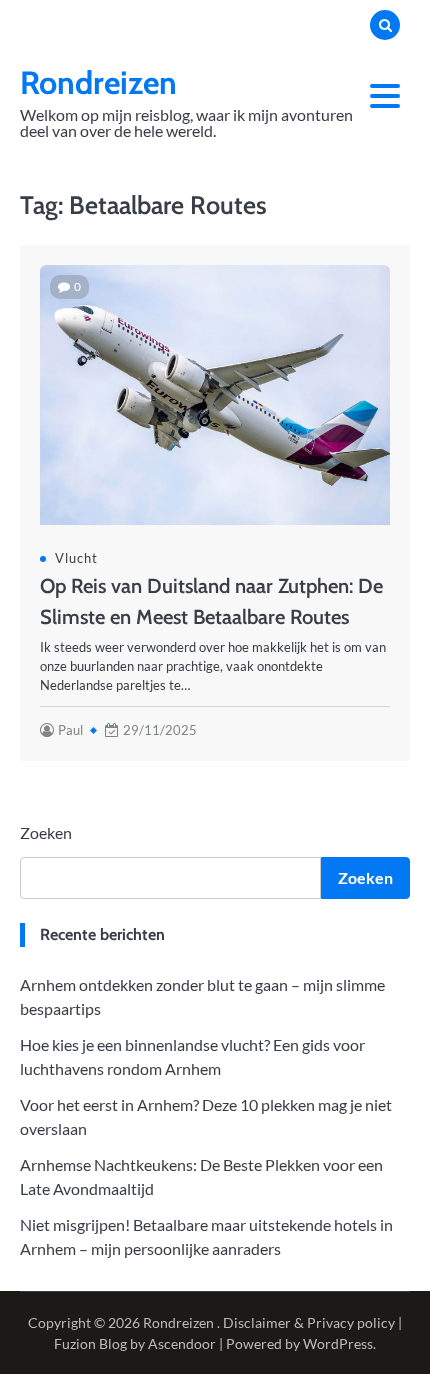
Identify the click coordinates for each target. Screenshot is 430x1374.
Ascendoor (182, 1343)
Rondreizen (98, 82)
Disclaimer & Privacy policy (309, 1322)
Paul (70, 730)
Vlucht (76, 558)
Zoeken (46, 832)
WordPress (338, 1343)
